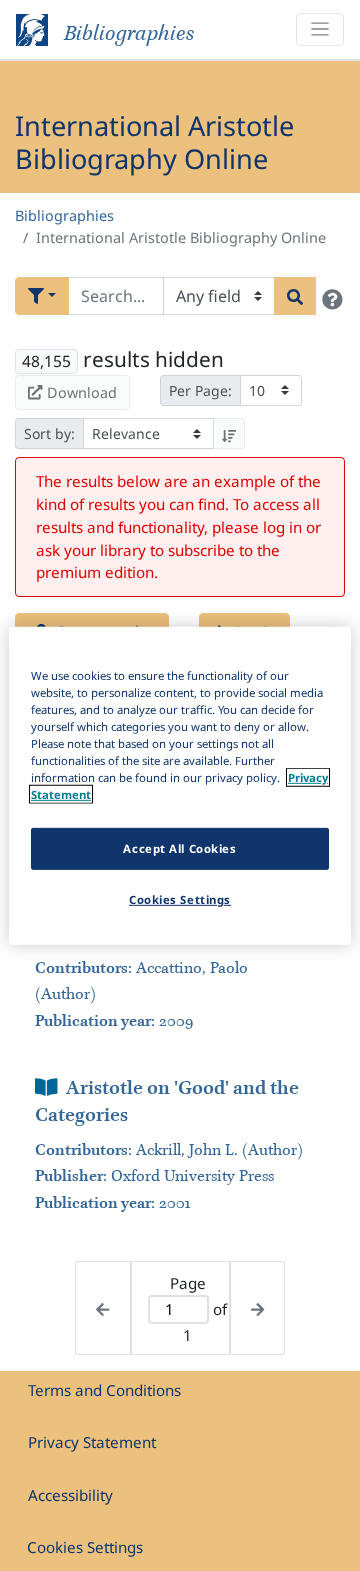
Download (82, 392)
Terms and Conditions (104, 1390)
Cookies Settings (85, 1547)
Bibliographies (64, 215)
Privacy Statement (92, 1442)
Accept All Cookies (179, 848)
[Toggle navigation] (320, 29)
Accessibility (70, 1495)
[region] (180, 785)
